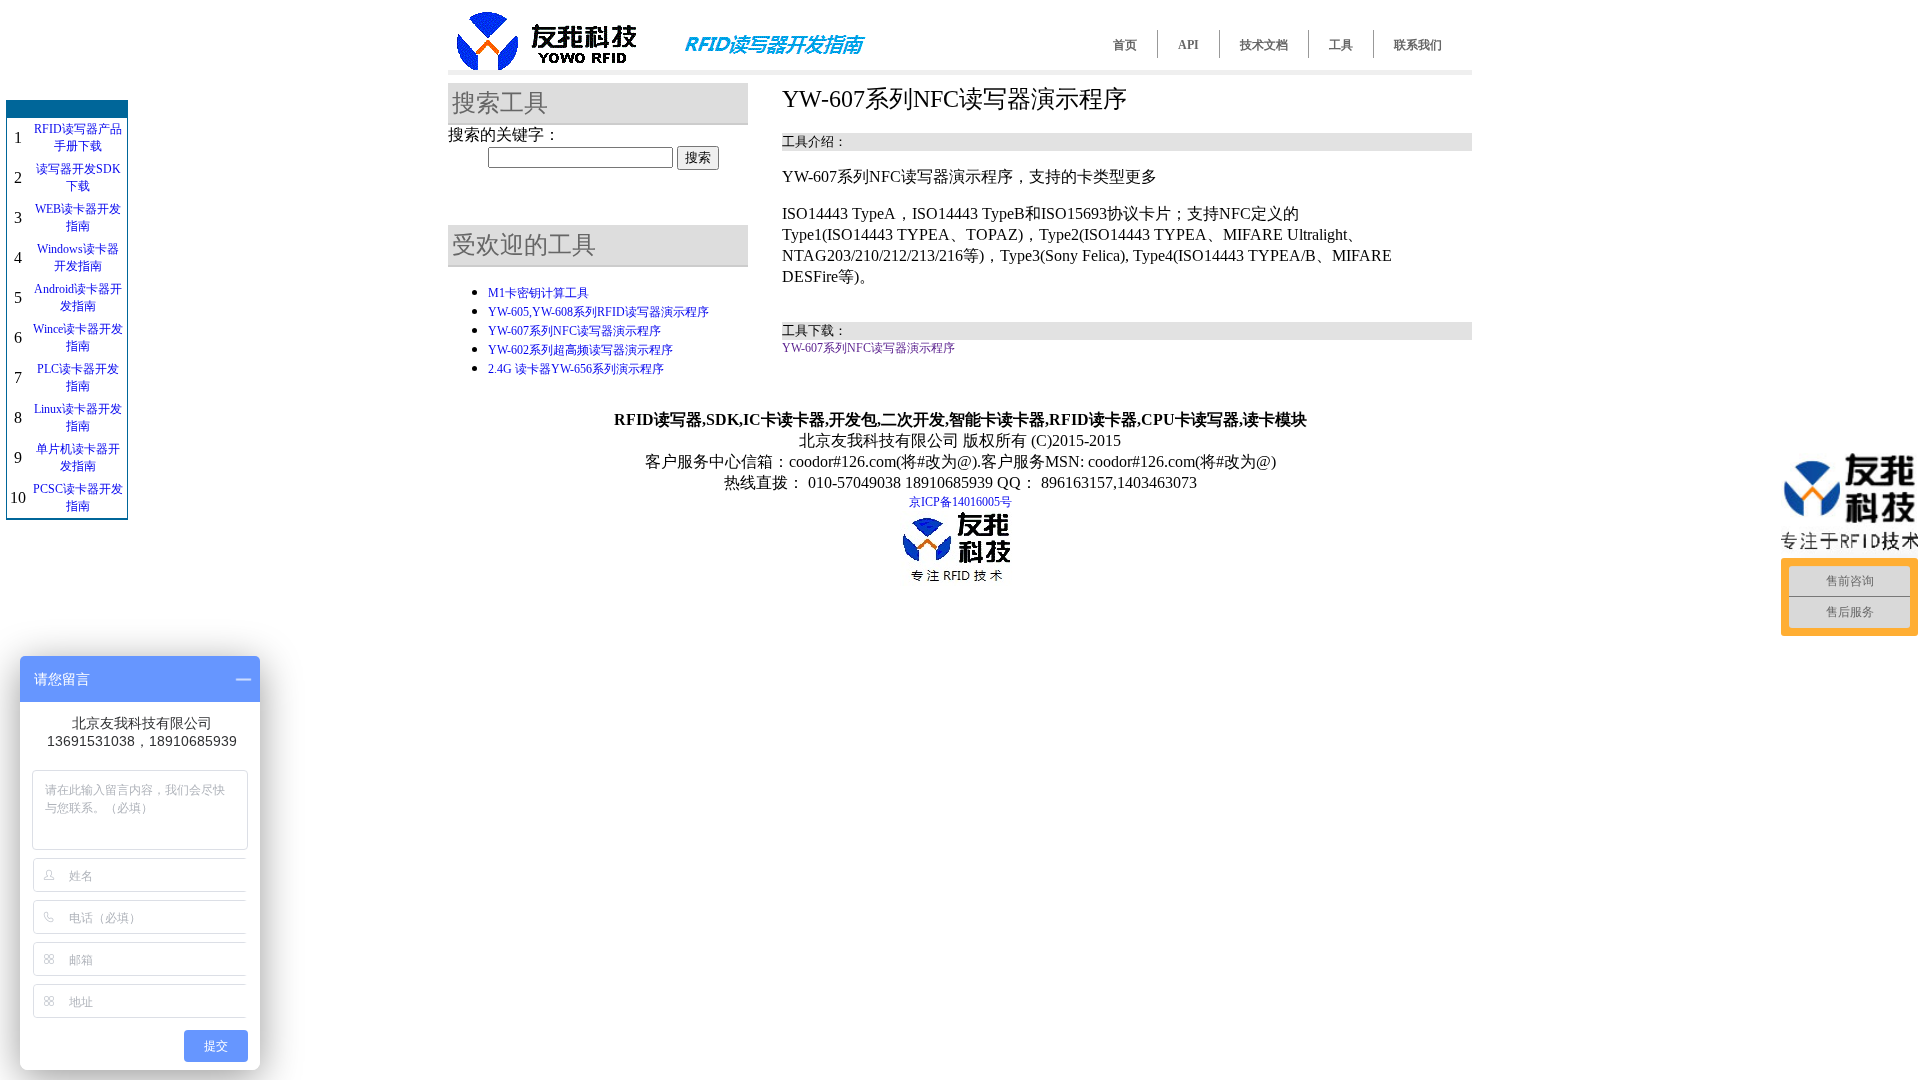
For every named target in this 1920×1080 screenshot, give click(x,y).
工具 (1341, 45)
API (1188, 45)
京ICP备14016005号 (960, 502)
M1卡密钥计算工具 (538, 293)
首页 (1125, 45)
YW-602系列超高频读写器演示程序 (580, 350)
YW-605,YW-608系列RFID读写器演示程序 (598, 312)
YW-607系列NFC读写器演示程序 (574, 331)
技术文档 (1264, 45)
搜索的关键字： (504, 134)
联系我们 (1418, 45)
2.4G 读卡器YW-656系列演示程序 (576, 369)
